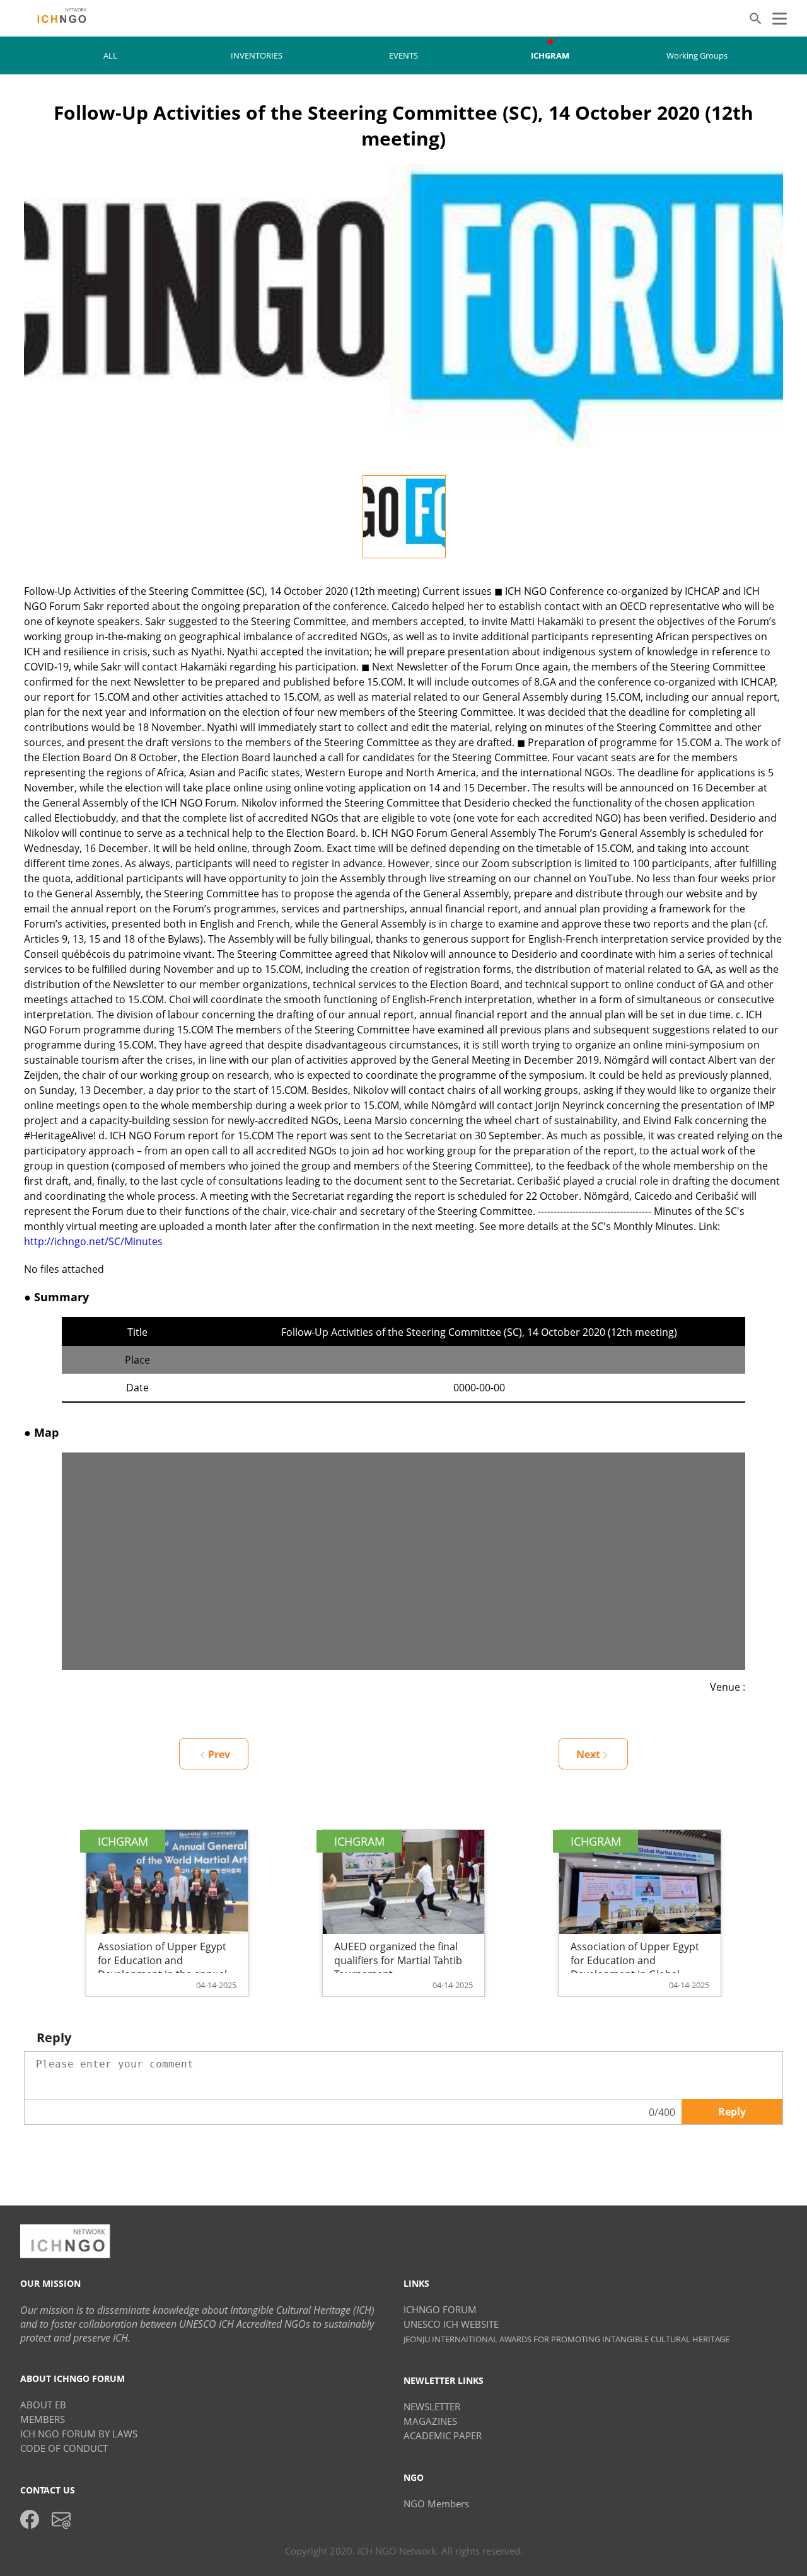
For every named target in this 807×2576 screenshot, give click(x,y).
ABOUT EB (43, 2405)
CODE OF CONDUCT (64, 2448)
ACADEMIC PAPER (443, 2435)
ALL (110, 55)
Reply (732, 2112)
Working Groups (697, 55)
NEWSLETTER (432, 2406)
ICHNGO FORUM (440, 2309)
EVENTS (403, 55)
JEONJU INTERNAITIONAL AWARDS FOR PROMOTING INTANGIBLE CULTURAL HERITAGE (566, 2339)
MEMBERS (43, 2419)
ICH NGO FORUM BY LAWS (79, 2434)
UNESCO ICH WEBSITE (451, 2324)
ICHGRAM (550, 55)
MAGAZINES (430, 2421)
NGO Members (436, 2504)
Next (588, 1754)
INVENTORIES (257, 55)
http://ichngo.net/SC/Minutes (93, 1241)
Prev (219, 1754)
